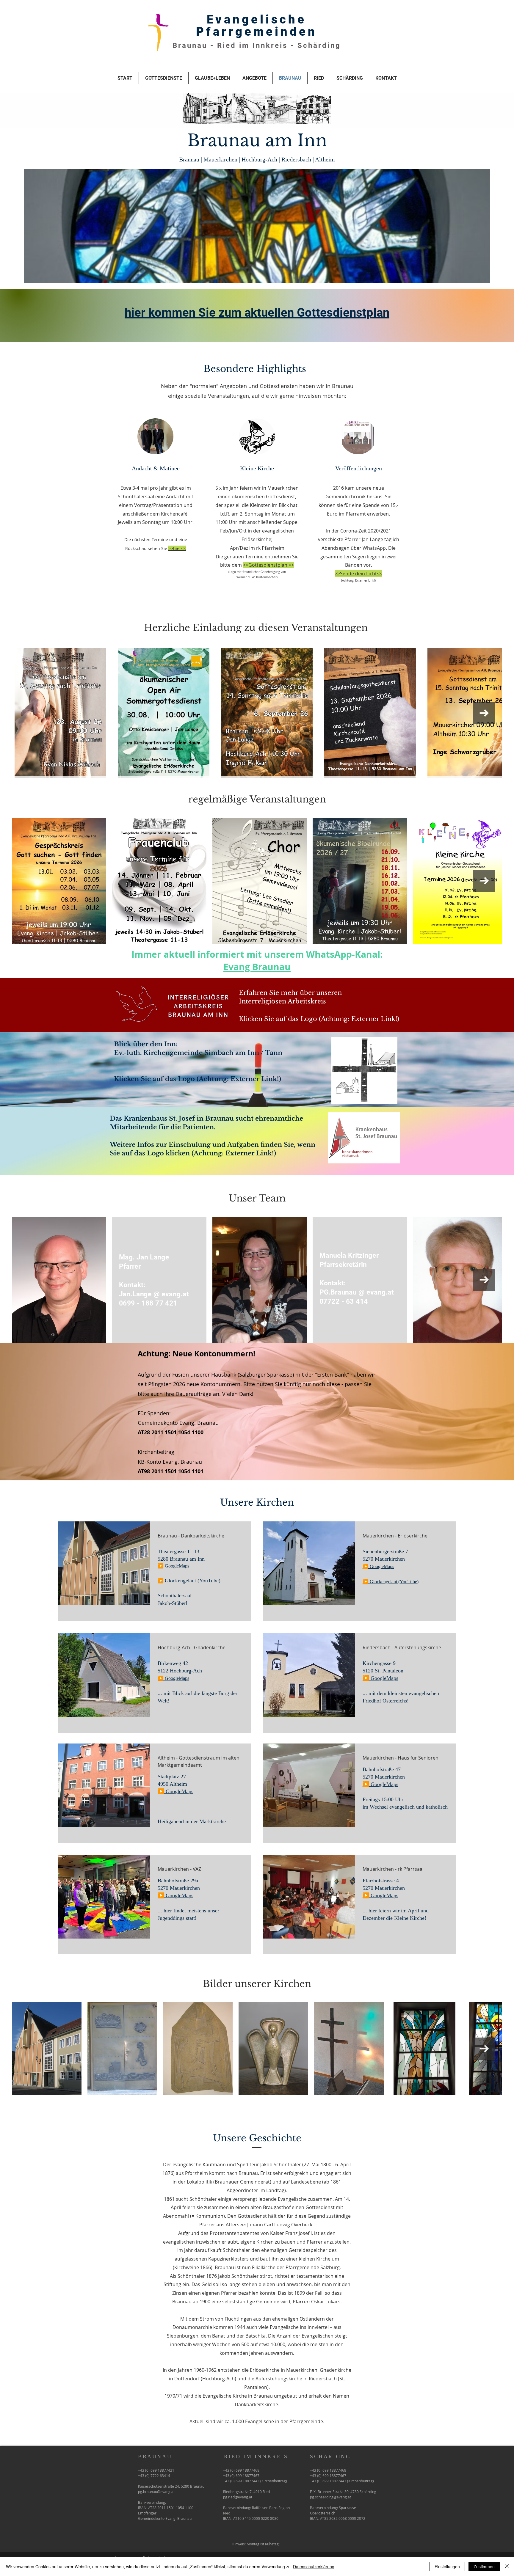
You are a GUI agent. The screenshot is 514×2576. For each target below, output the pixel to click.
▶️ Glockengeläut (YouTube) (391, 1582)
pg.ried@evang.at (238, 2497)
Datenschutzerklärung (314, 2566)
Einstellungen (447, 2566)
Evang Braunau (257, 967)
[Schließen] (507, 2566)
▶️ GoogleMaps (378, 1566)
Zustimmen (484, 2566)
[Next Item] (484, 713)
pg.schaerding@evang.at (330, 2497)
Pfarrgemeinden (257, 32)
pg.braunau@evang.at (156, 2492)
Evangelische (257, 19)
